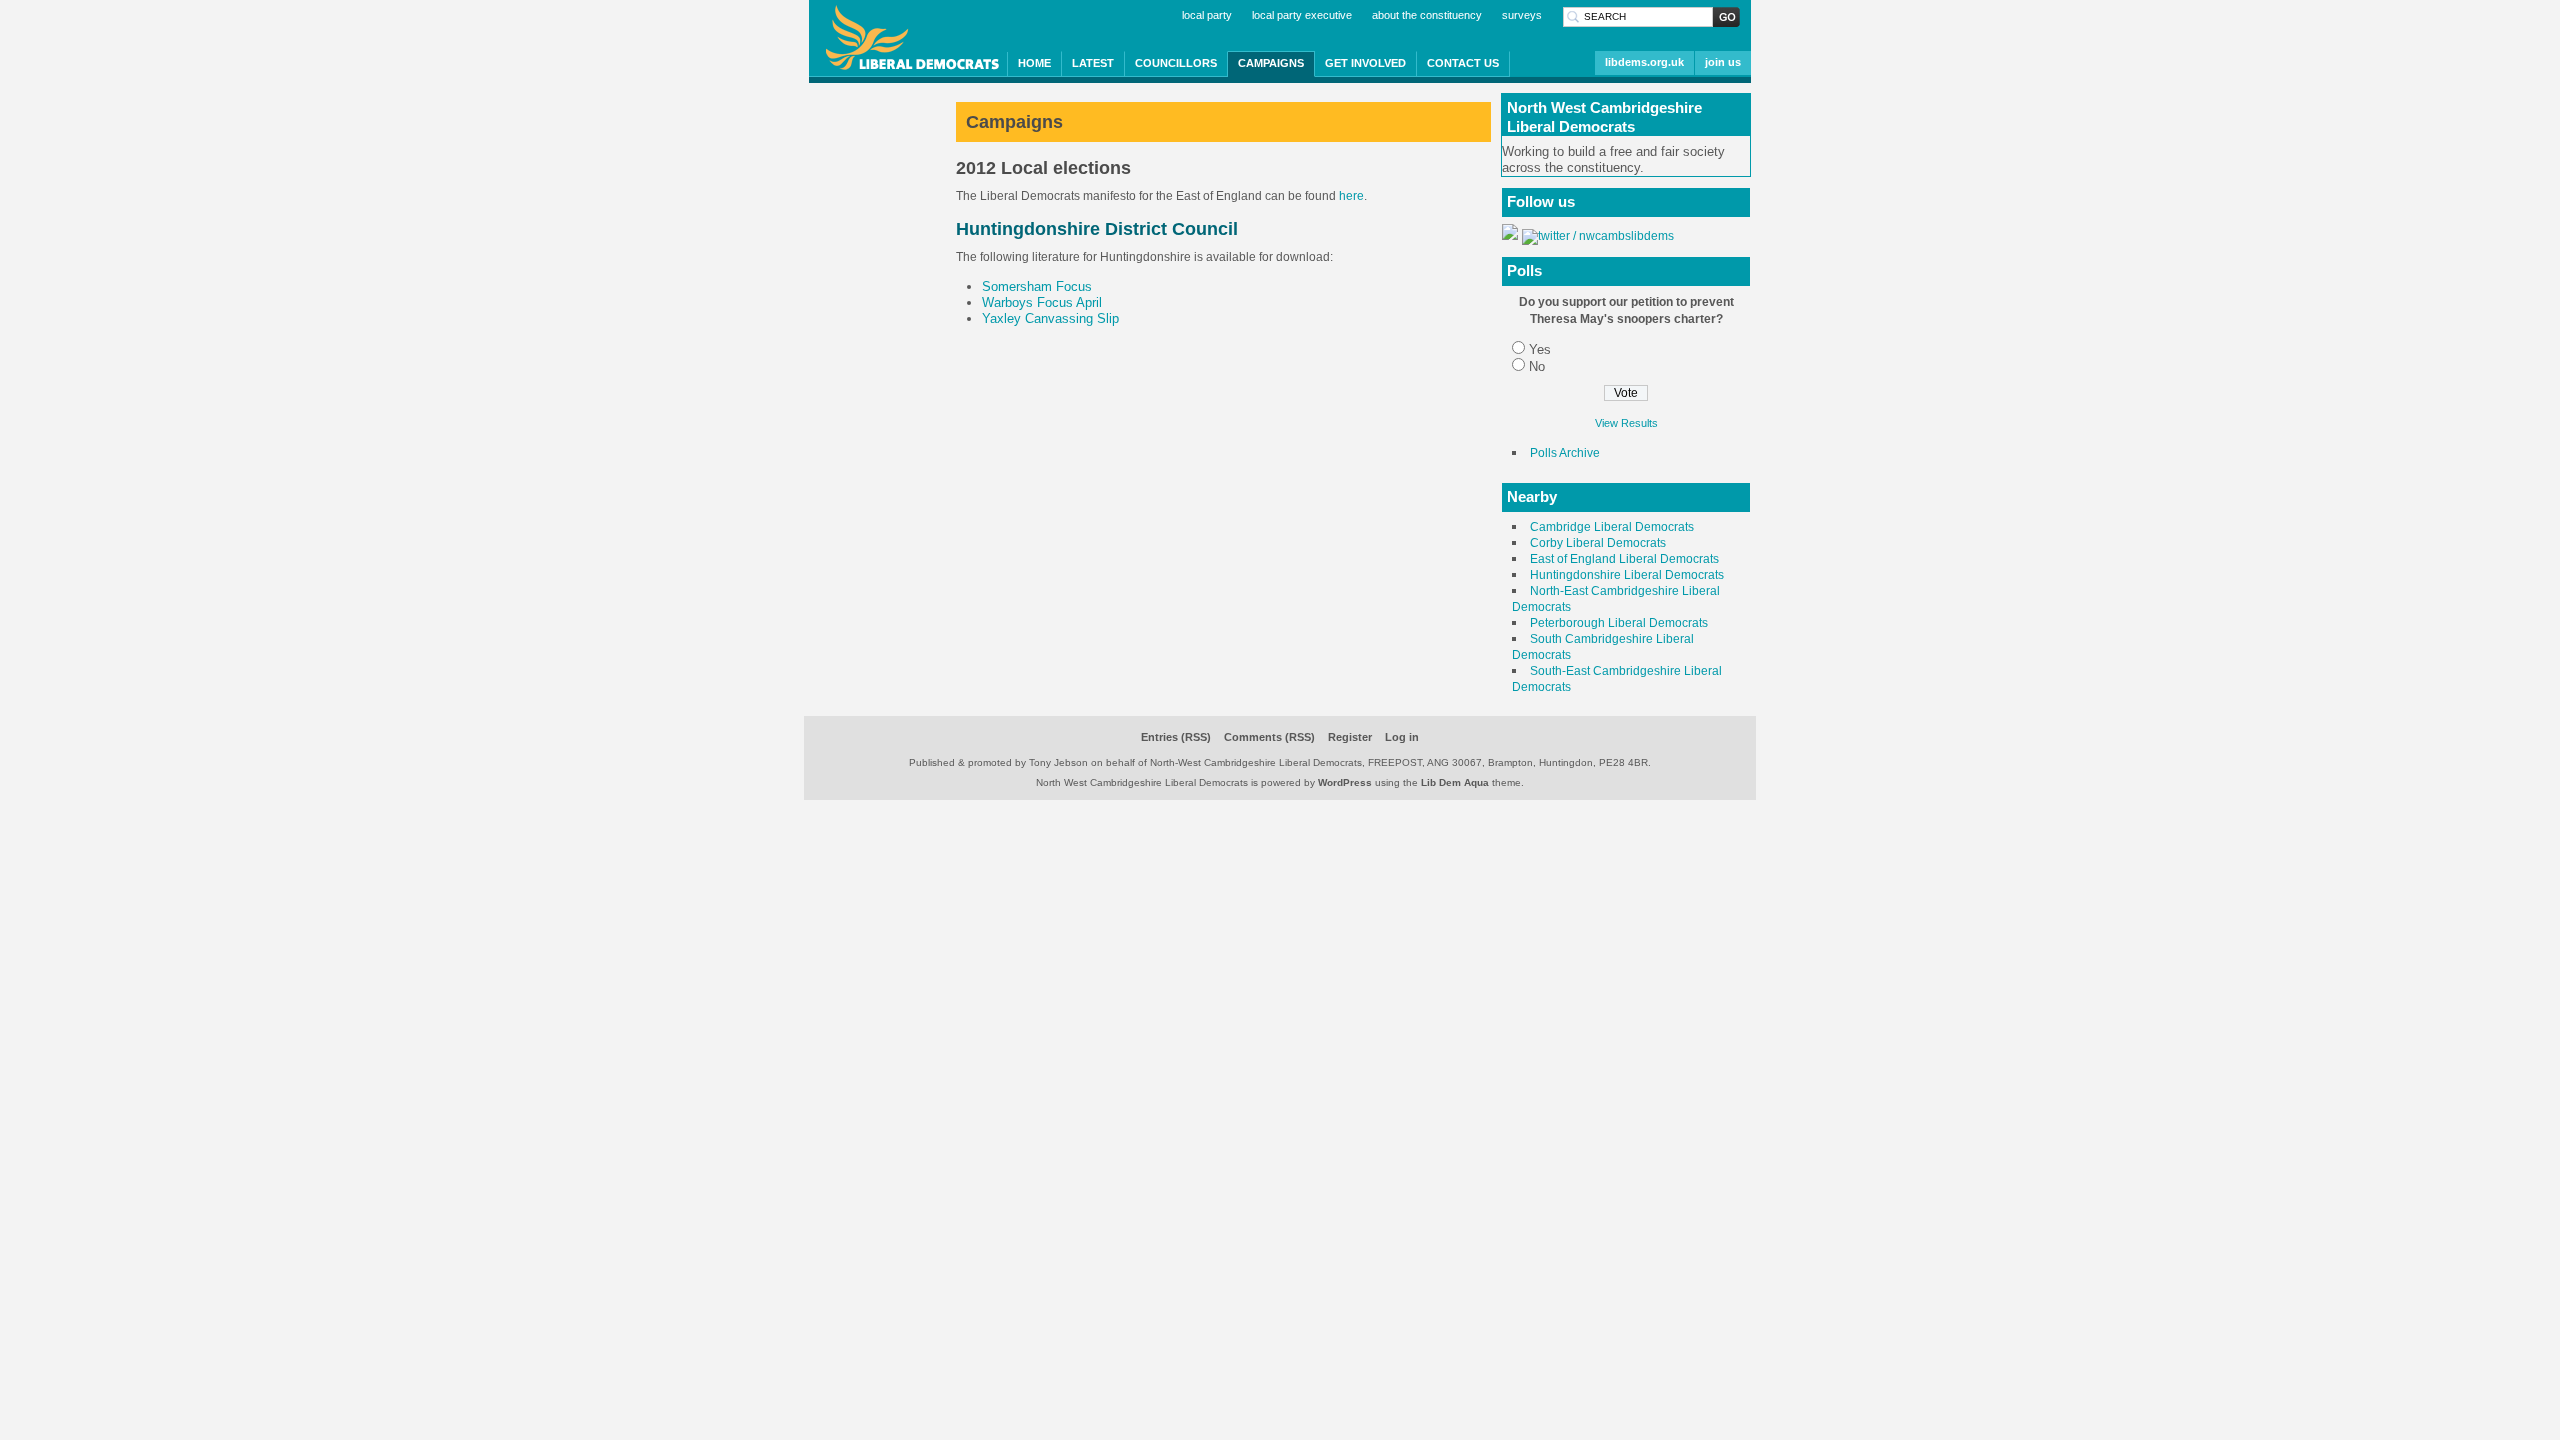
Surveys (1522, 15)
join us (1723, 62)
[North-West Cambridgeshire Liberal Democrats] (1510, 236)
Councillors (1176, 63)
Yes (1540, 349)
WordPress (1345, 782)
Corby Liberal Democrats (1598, 543)
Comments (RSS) (1269, 737)
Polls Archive (1565, 453)
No (1537, 366)
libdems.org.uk (1644, 62)
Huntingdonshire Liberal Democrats (1627, 575)
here (1351, 196)
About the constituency (1427, 15)
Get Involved (1365, 63)
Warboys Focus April (1042, 302)
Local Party (1207, 15)
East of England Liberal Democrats (1624, 559)
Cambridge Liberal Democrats (1612, 527)
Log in (1402, 737)
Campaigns (1271, 63)
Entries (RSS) (1176, 737)
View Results (1626, 423)
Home (1034, 63)
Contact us (1463, 63)
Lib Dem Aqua (1455, 782)
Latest (1093, 63)
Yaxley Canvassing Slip (1050, 318)
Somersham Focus (1037, 286)
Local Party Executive (1302, 15)
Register (1350, 737)
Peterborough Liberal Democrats (1619, 623)
